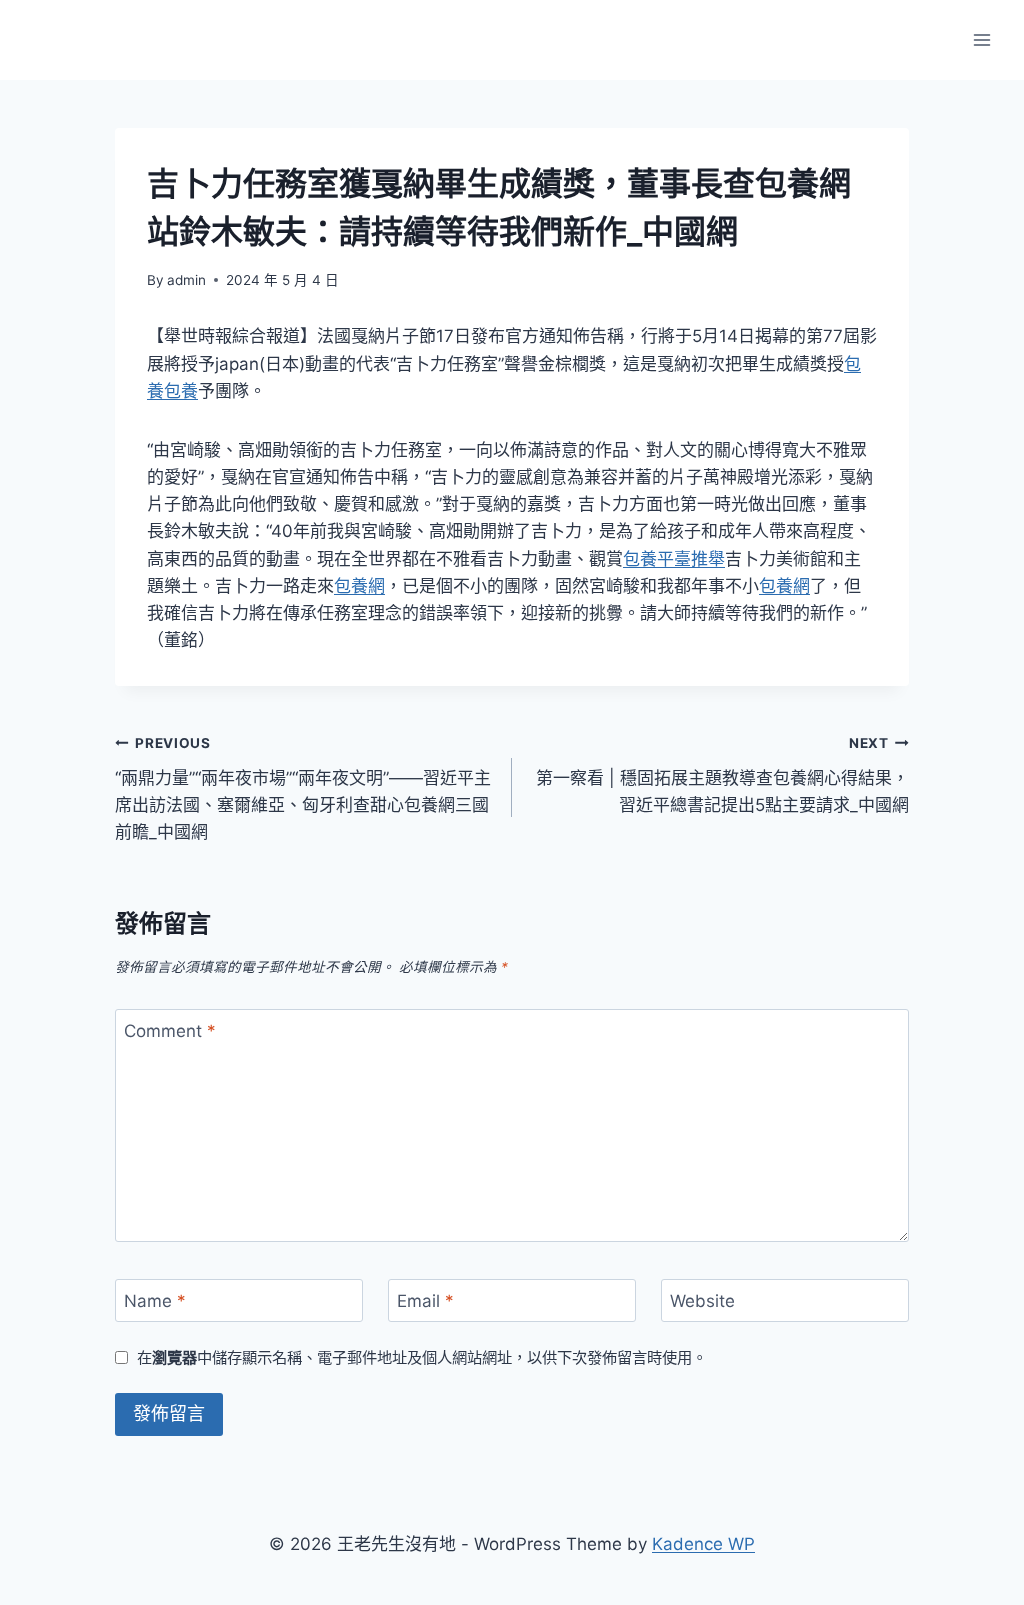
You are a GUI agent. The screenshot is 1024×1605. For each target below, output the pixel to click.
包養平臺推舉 (674, 559)
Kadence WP (703, 1544)
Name (155, 1301)
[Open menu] (981, 39)
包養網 (359, 586)
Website (702, 1301)
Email (425, 1301)
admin (186, 280)
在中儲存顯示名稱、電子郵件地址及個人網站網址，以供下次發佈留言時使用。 (422, 1357)
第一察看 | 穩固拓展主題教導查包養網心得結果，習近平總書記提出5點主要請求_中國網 (722, 775)
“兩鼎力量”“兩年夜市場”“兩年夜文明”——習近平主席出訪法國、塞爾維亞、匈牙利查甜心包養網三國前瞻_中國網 (303, 788)
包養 (181, 391)
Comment (170, 1031)
